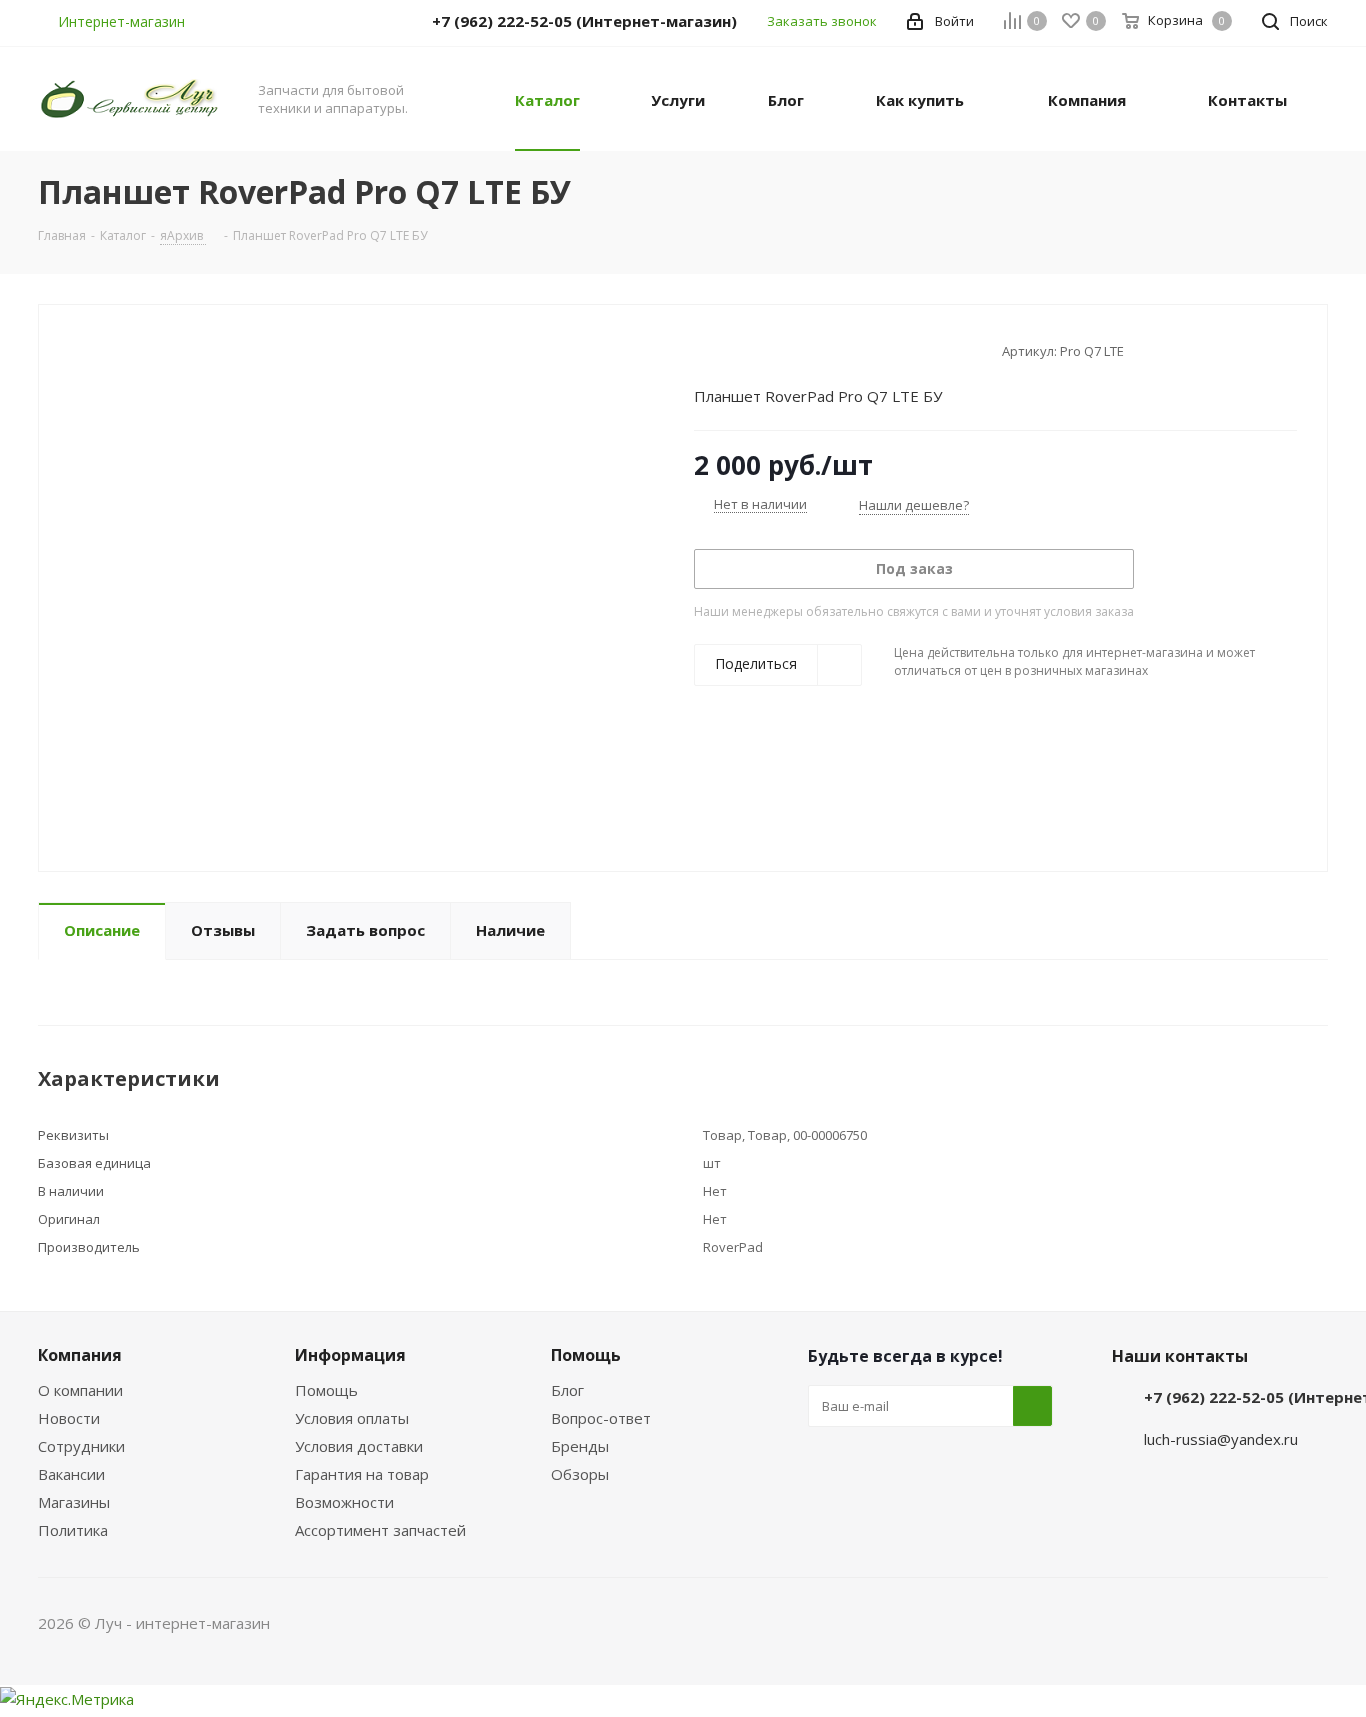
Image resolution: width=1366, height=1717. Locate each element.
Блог (567, 1390)
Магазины (74, 1502)
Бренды (580, 1446)
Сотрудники (81, 1446)
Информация (350, 1355)
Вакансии (71, 1474)
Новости (69, 1418)
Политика (73, 1530)
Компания (80, 1355)
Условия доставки (359, 1446)
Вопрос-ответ (601, 1418)
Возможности (344, 1502)
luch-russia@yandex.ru (1221, 1439)
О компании (80, 1390)
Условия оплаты (352, 1418)
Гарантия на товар (362, 1474)
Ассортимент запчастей (380, 1530)
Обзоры (580, 1474)
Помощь (326, 1390)
